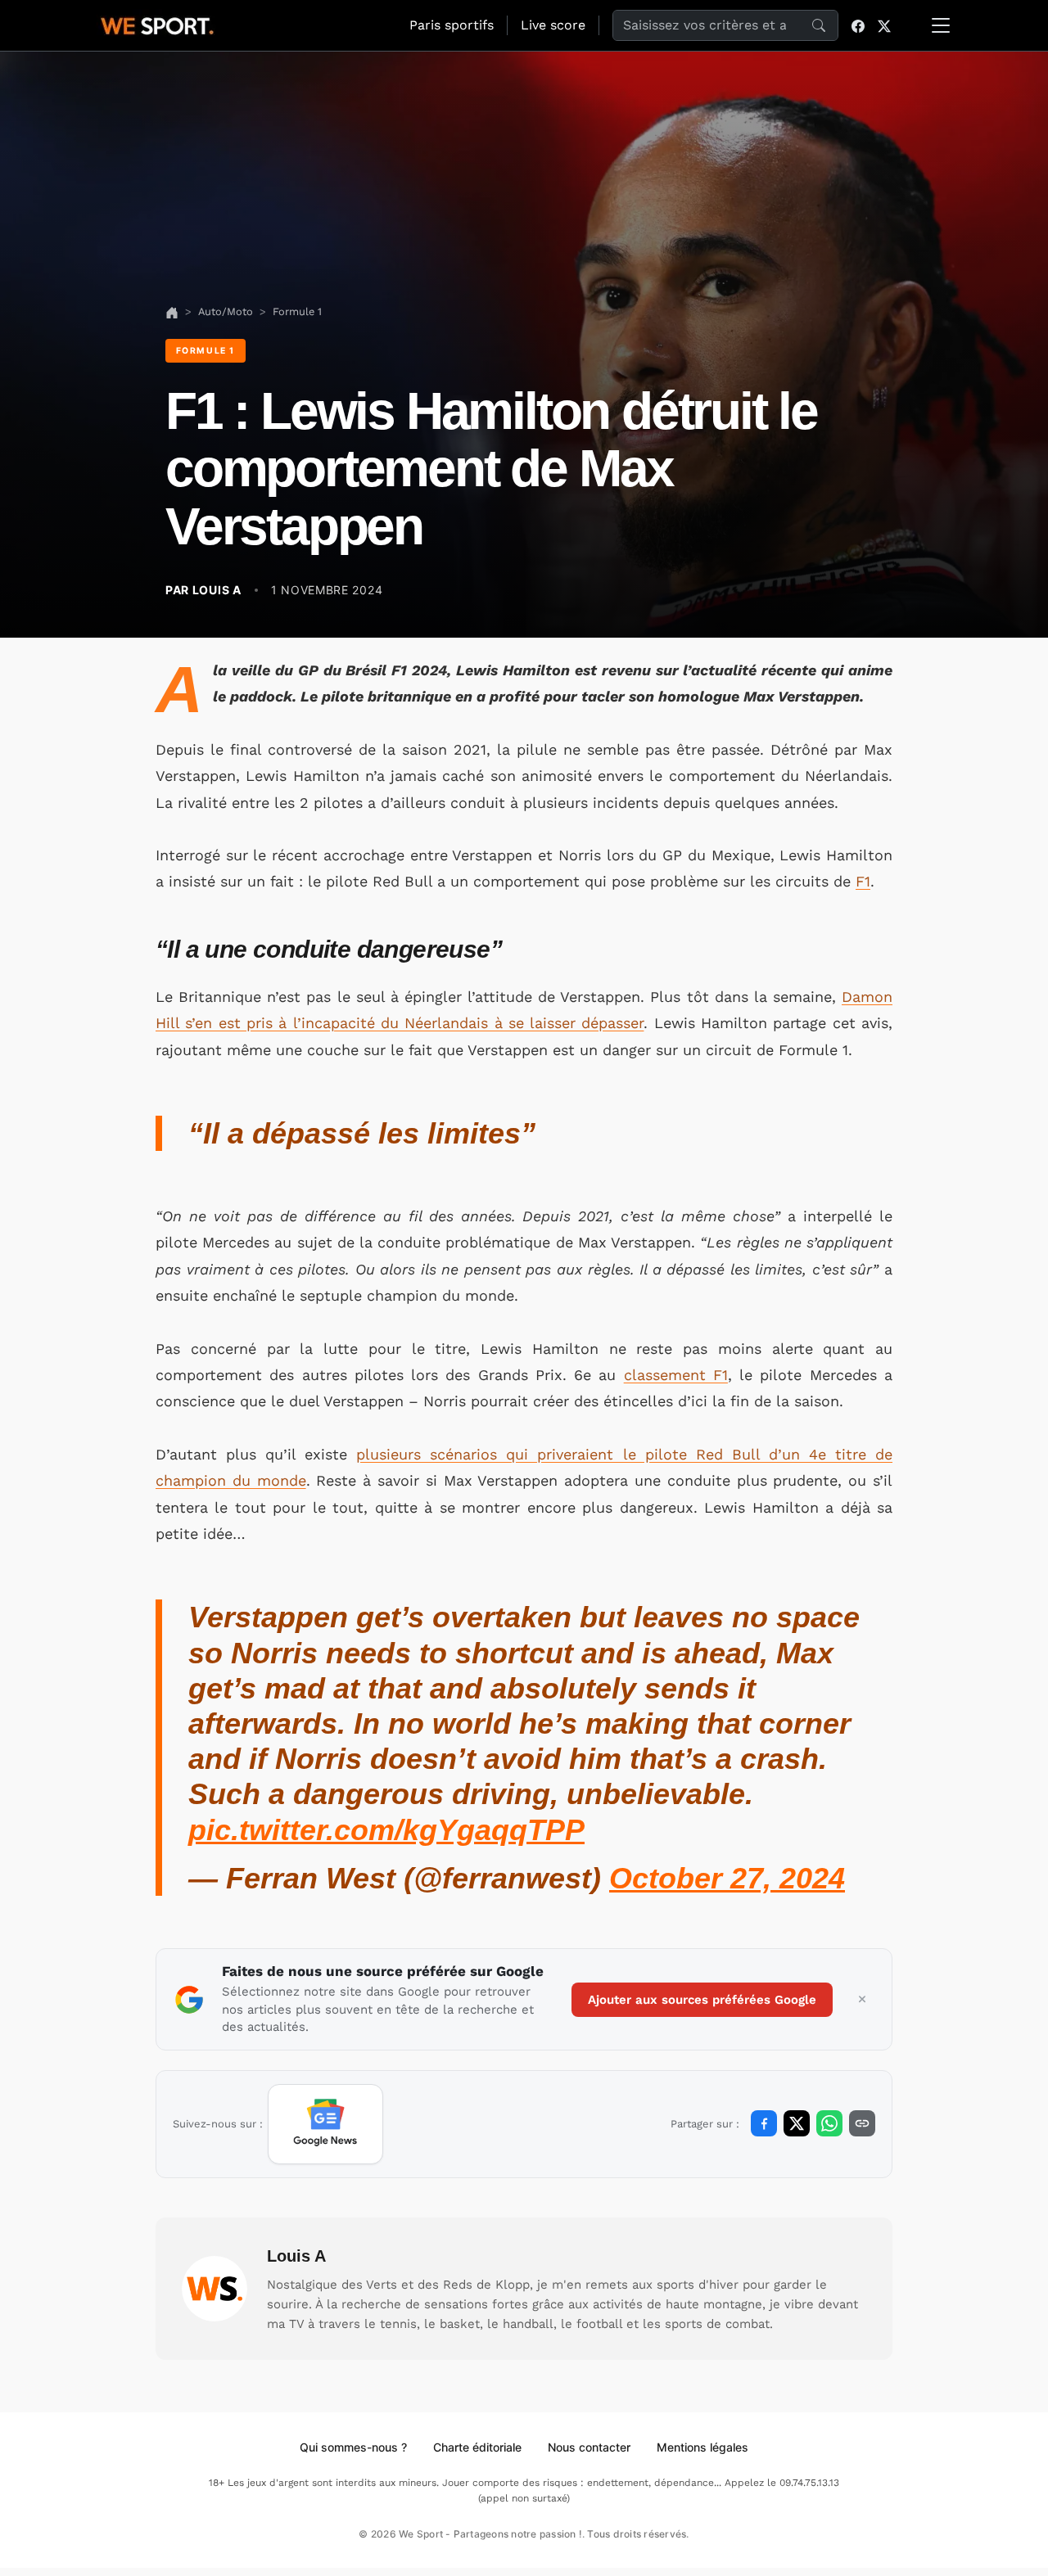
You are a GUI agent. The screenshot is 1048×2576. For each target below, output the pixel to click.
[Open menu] (941, 25)
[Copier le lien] (862, 2123)
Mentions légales (702, 2447)
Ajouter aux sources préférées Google (702, 2000)
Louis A (296, 2256)
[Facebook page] (858, 25)
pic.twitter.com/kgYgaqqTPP (386, 1830)
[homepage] (157, 24)
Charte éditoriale (477, 2447)
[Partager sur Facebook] (764, 2123)
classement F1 (676, 1375)
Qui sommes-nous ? (353, 2447)
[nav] (172, 311)
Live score (553, 25)
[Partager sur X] (797, 2123)
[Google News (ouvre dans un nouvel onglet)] (325, 2124)
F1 (863, 881)
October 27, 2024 (727, 1878)
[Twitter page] (884, 25)
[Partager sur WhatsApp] (829, 2123)
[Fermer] (862, 2000)
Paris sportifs (452, 25)
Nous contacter (589, 2447)
